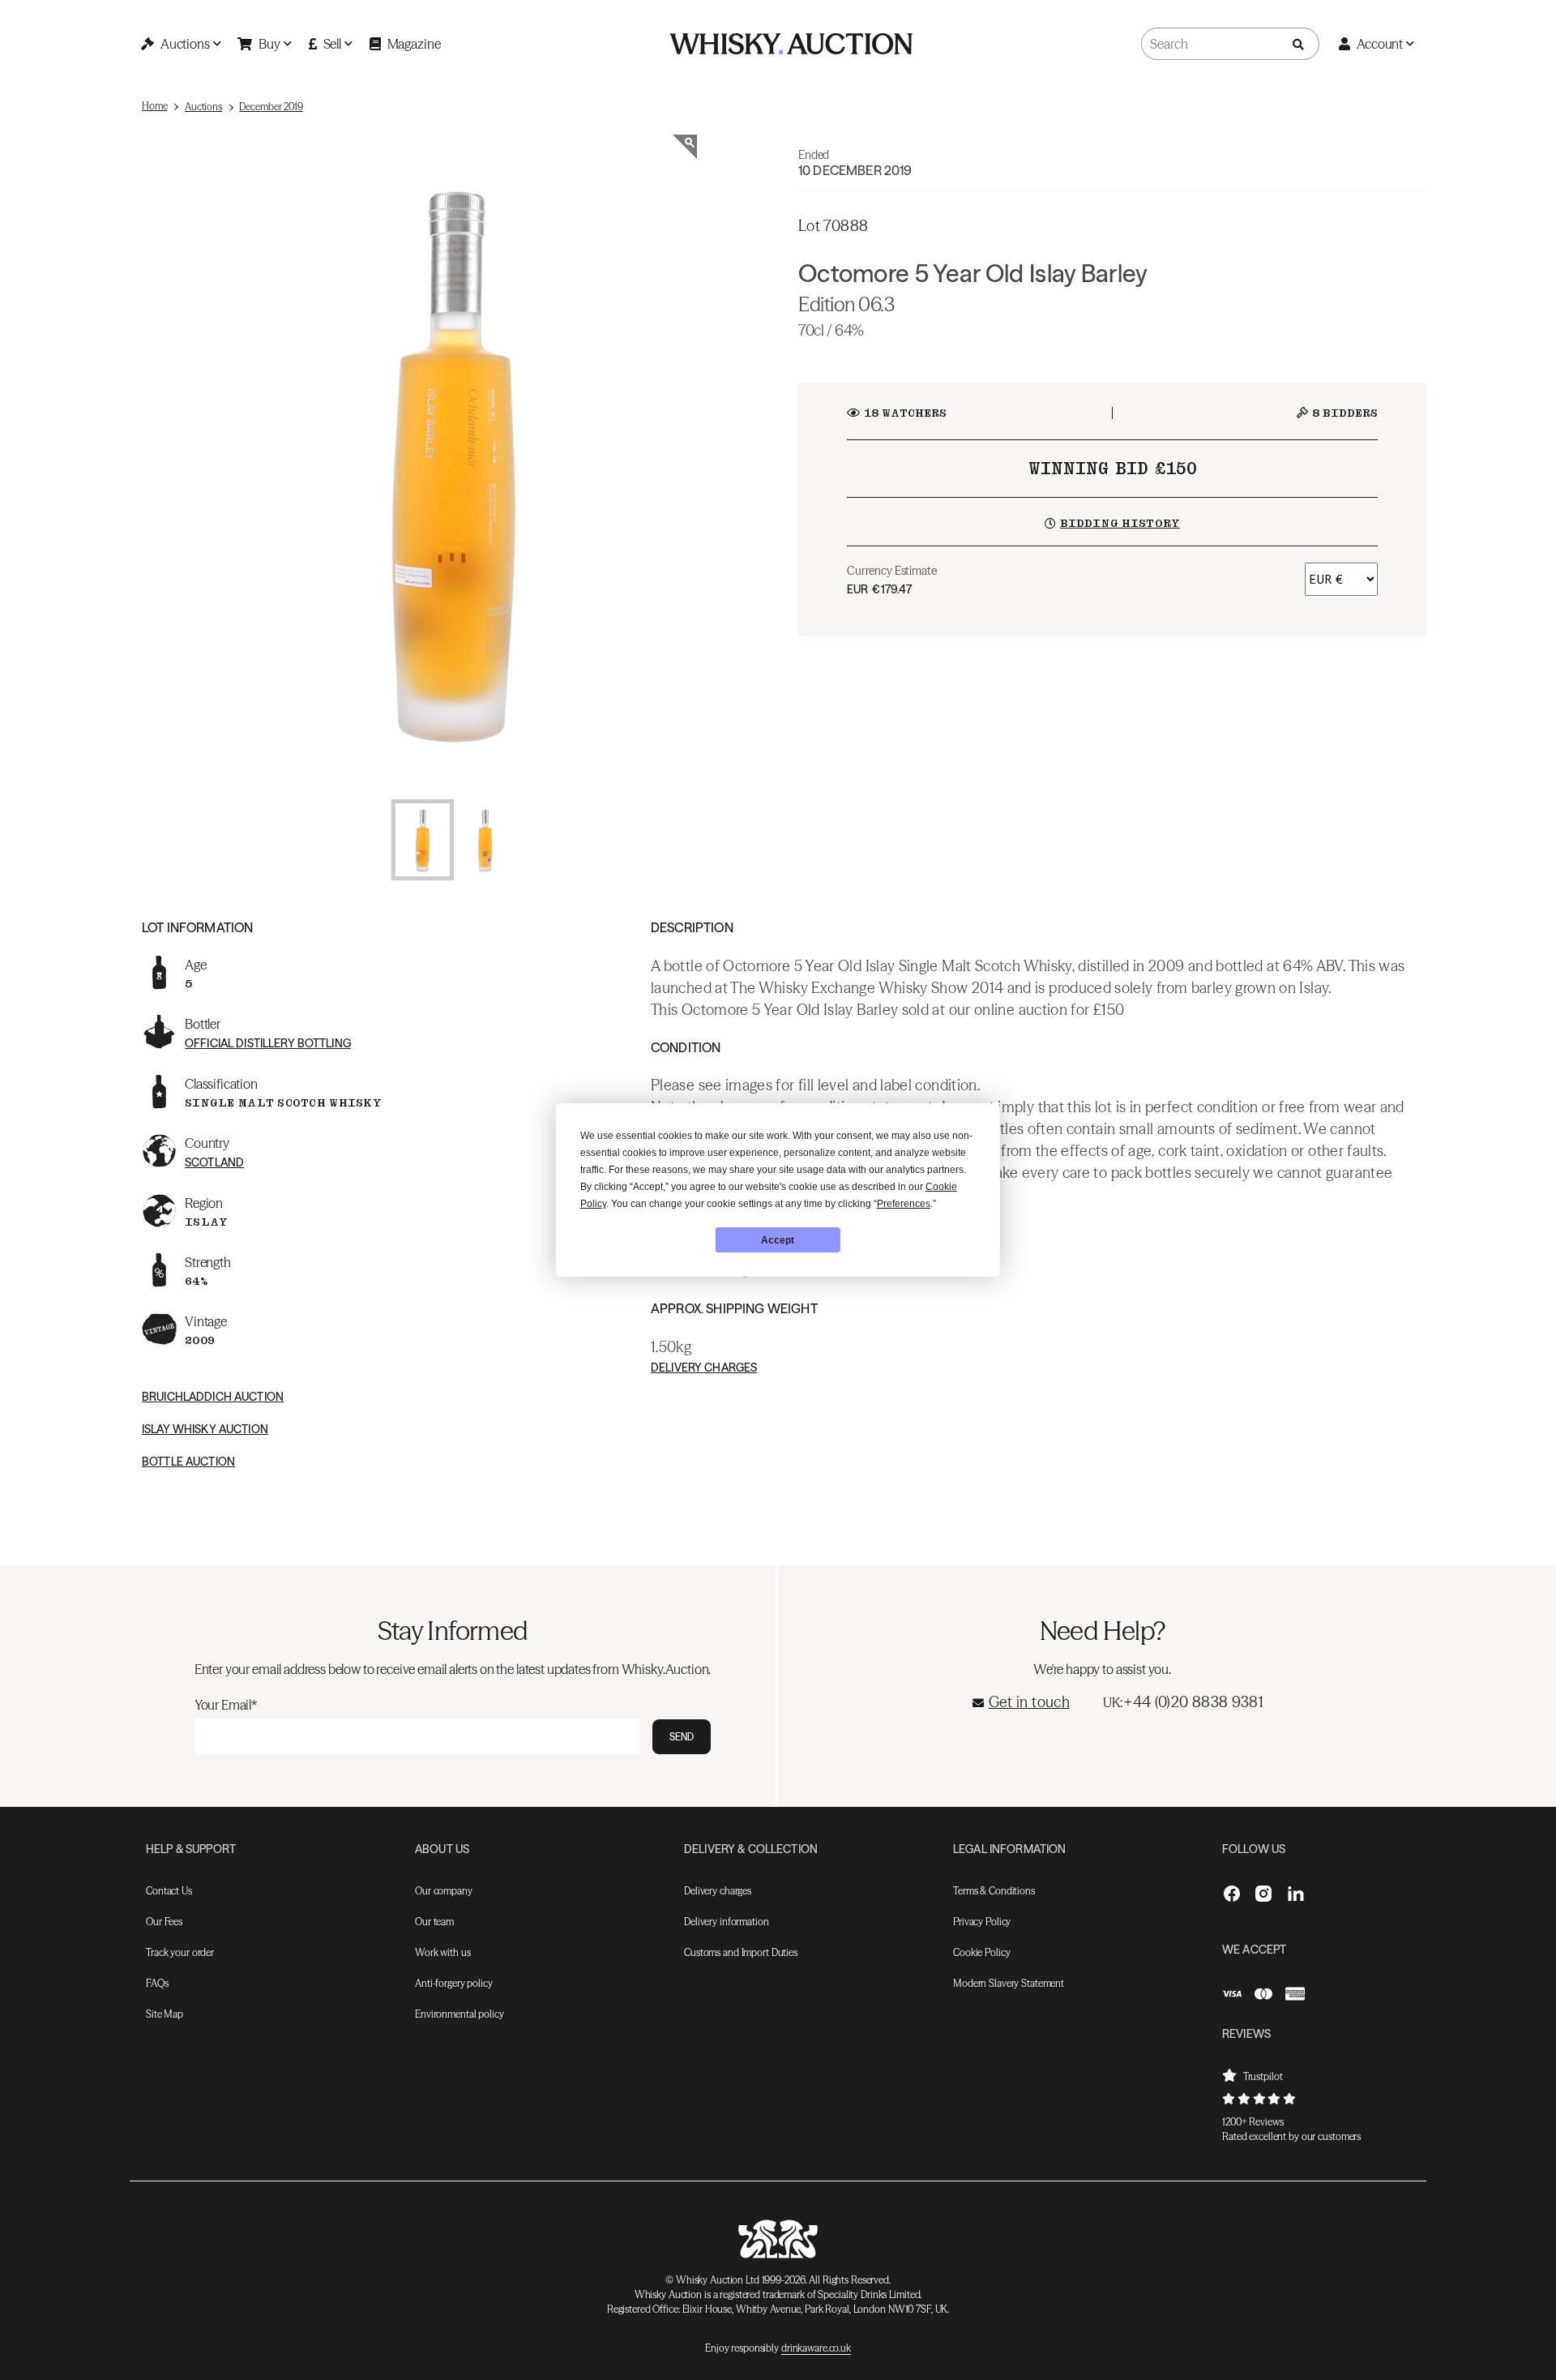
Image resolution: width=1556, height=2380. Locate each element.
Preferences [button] (904, 1204)
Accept (778, 1240)
